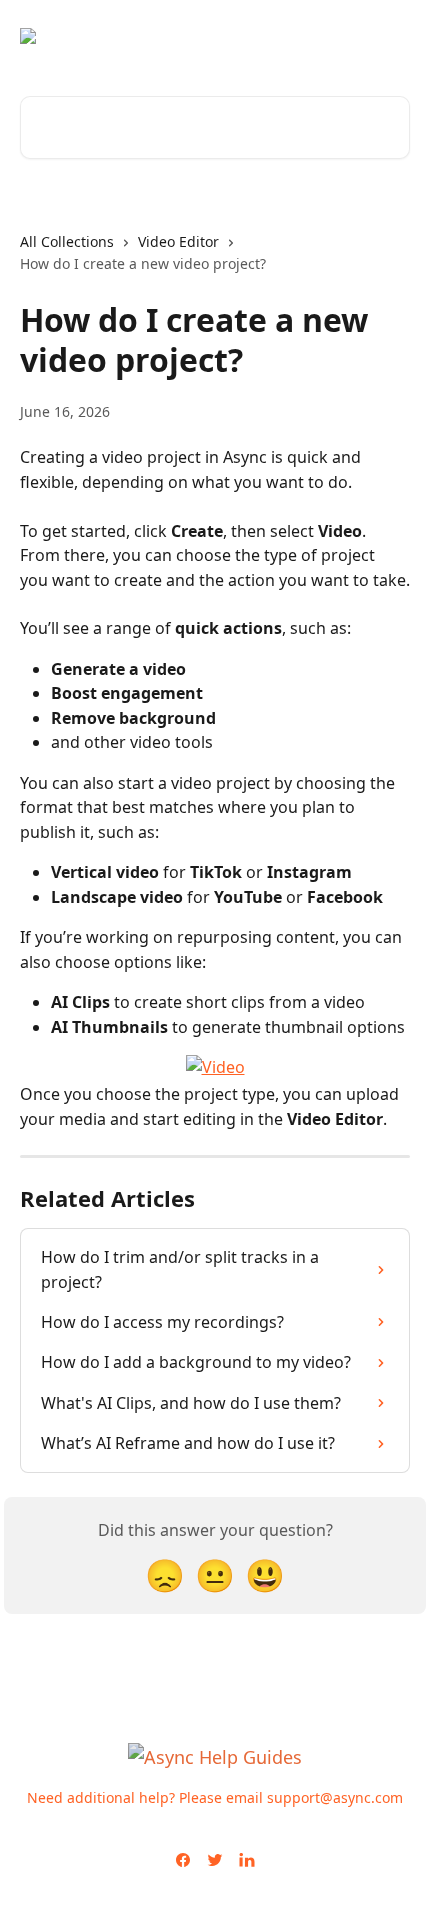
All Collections (67, 241)
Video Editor (178, 241)
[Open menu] (392, 36)
